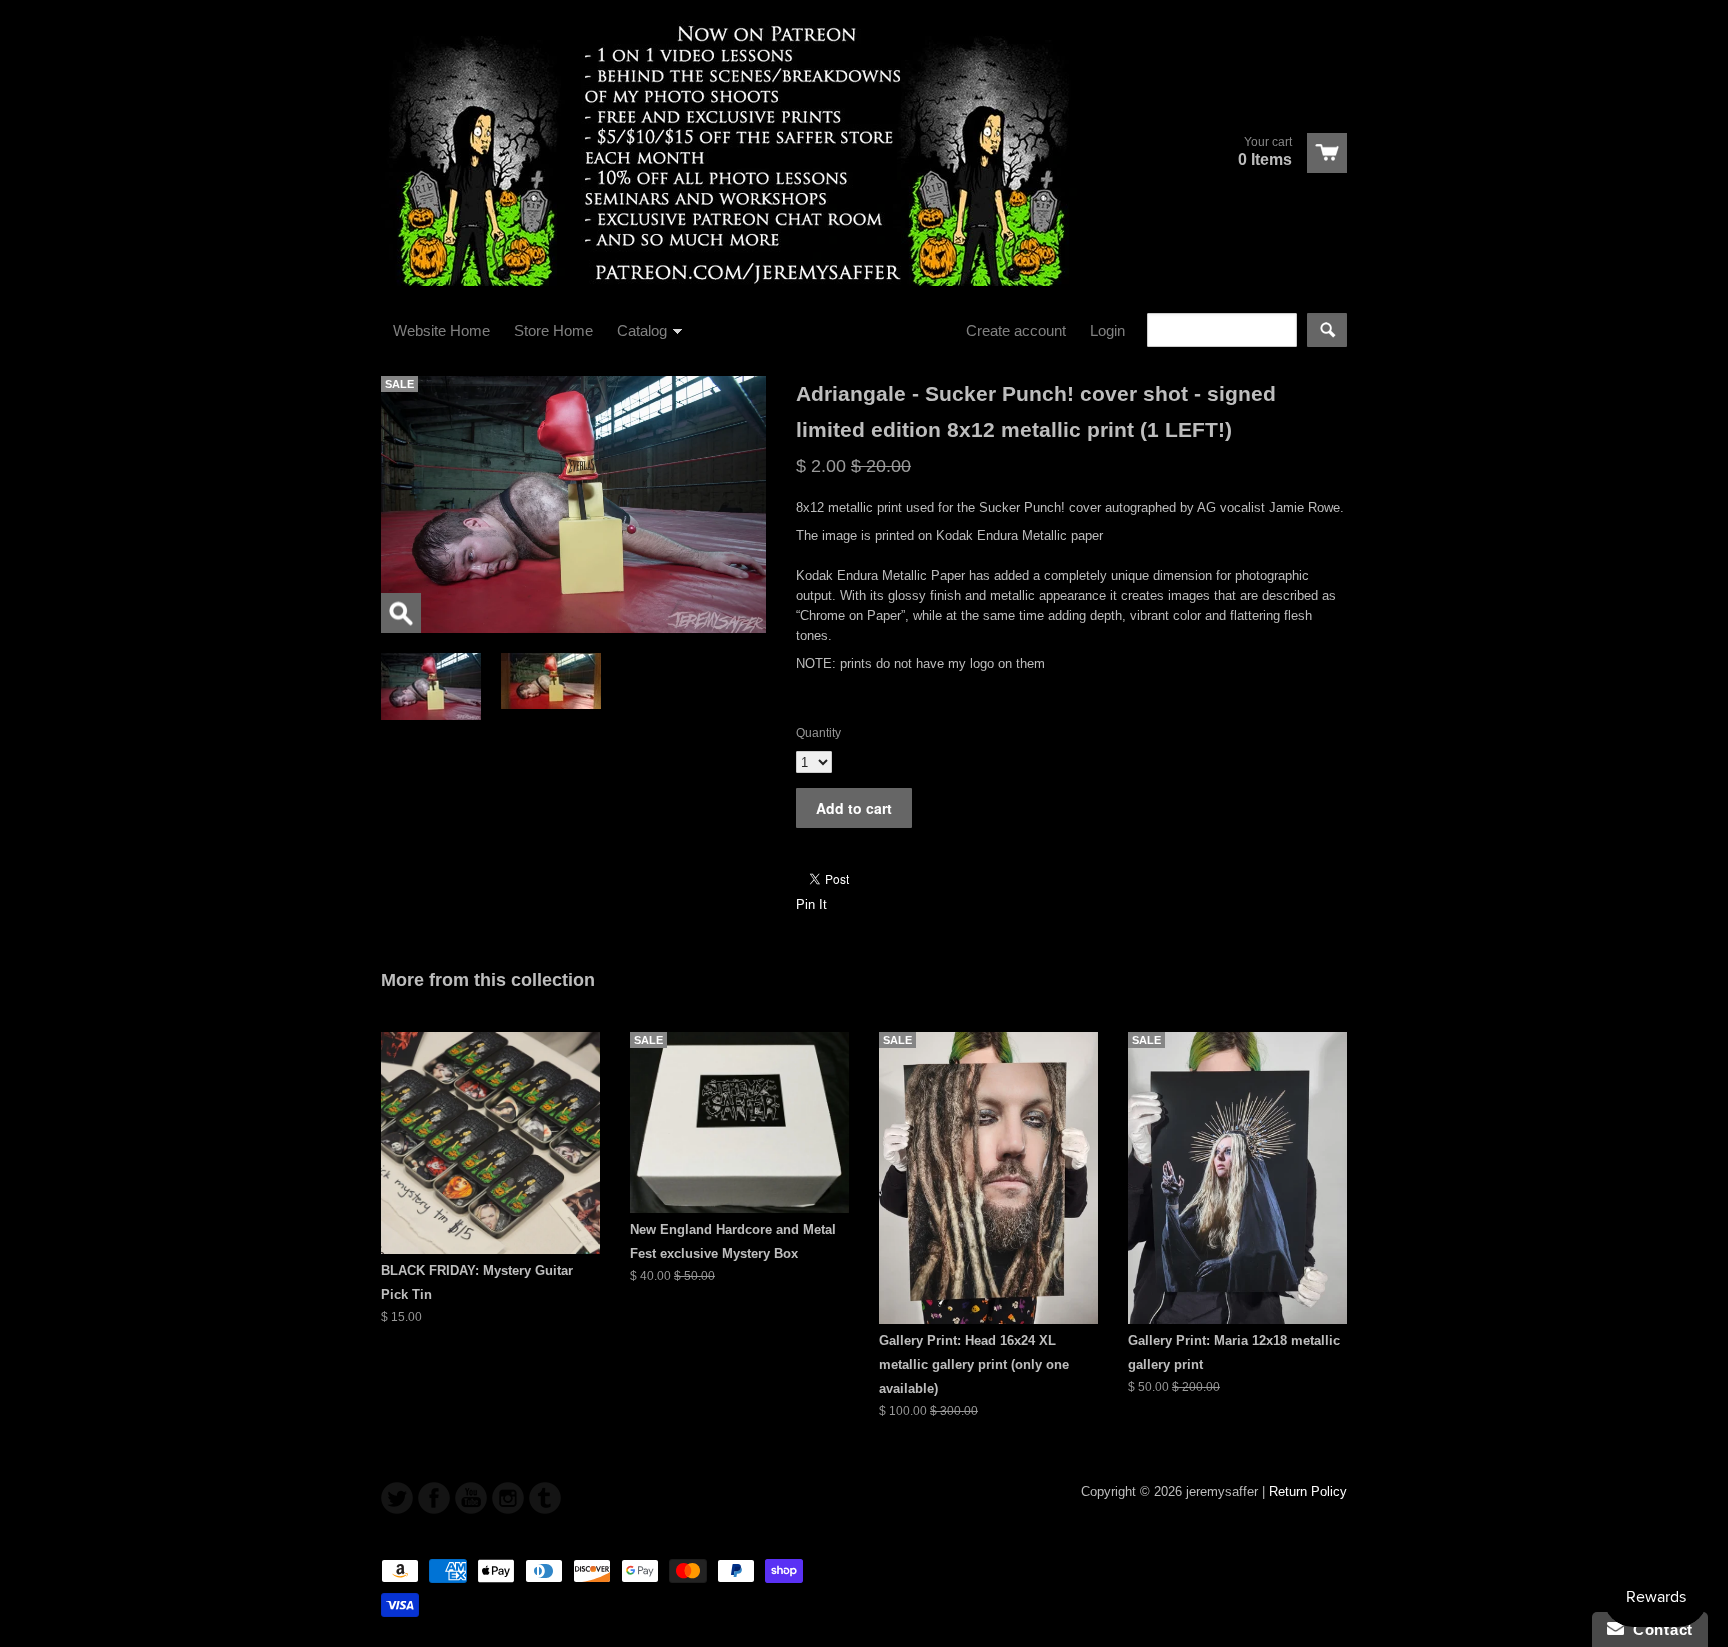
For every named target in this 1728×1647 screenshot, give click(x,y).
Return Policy (1308, 1491)
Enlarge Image (401, 613)
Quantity (818, 733)
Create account (1016, 330)
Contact (1658, 1629)
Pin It (811, 904)
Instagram (508, 1498)
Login (1107, 330)
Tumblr (545, 1498)
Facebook (434, 1498)
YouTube (471, 1498)
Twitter (397, 1498)
